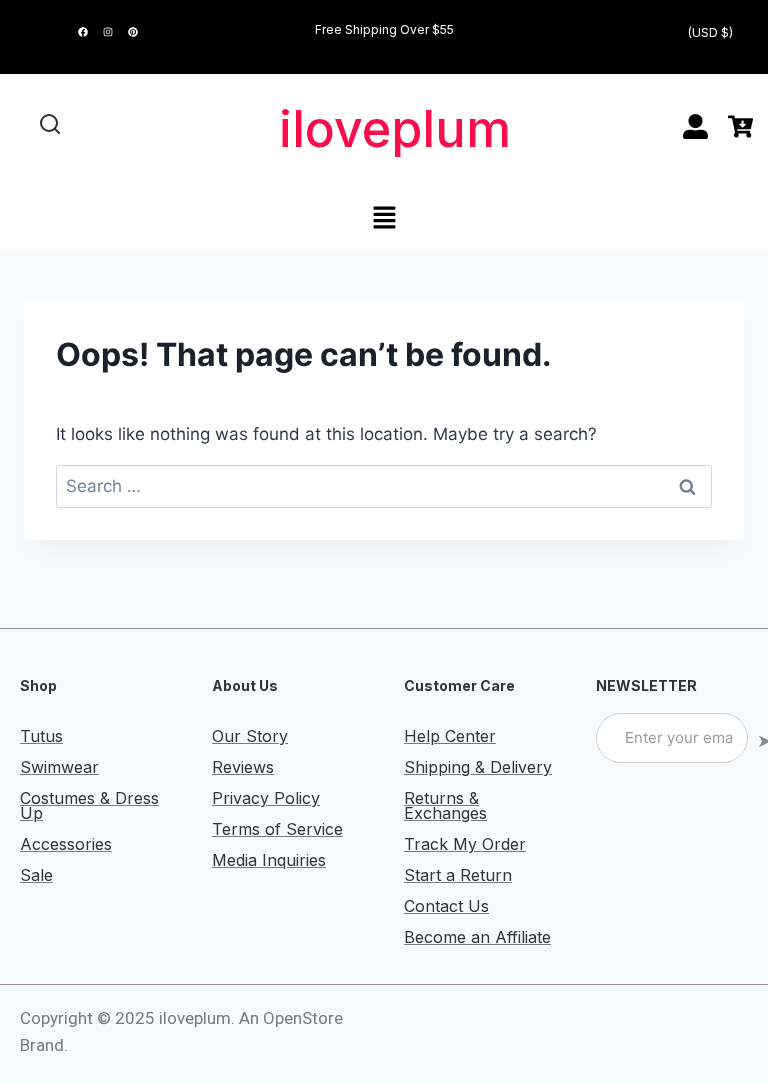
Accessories (66, 844)
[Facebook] (83, 32)
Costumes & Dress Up (89, 805)
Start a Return (458, 875)
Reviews (243, 767)
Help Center (450, 736)
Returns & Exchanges (445, 805)
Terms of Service (277, 829)
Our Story (250, 736)
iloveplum (395, 129)
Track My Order (465, 844)
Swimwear (59, 767)
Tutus (41, 736)
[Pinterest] (133, 32)
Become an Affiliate (477, 937)
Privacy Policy (266, 798)
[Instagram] (108, 32)
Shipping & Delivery (478, 767)
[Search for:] (384, 486)
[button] (384, 218)
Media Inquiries (269, 860)
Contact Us (446, 906)
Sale (36, 875)
